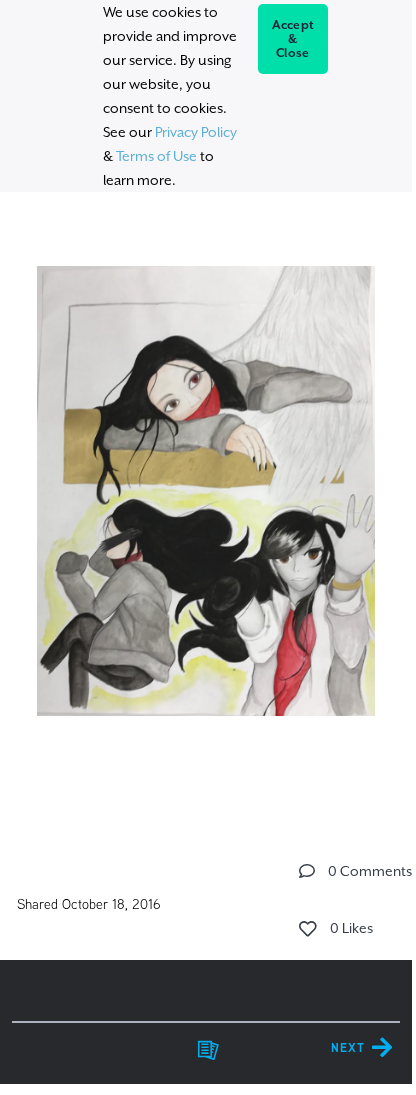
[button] (307, 871)
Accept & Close (293, 39)
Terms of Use (156, 156)
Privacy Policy (196, 132)
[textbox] (205, 511)
